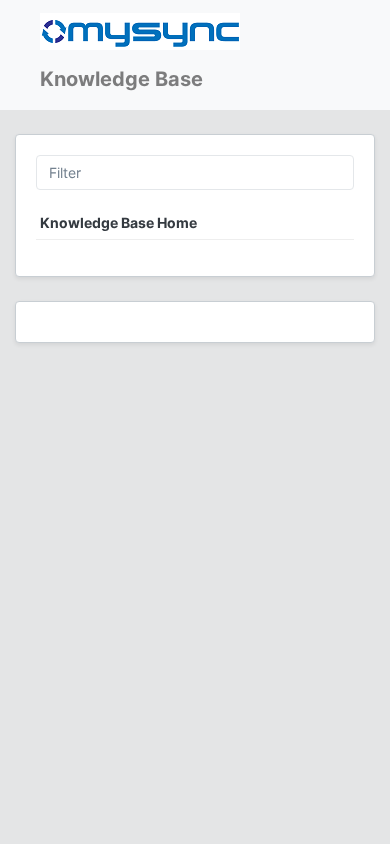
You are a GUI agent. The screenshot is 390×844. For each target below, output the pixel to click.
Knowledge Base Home (118, 222)
